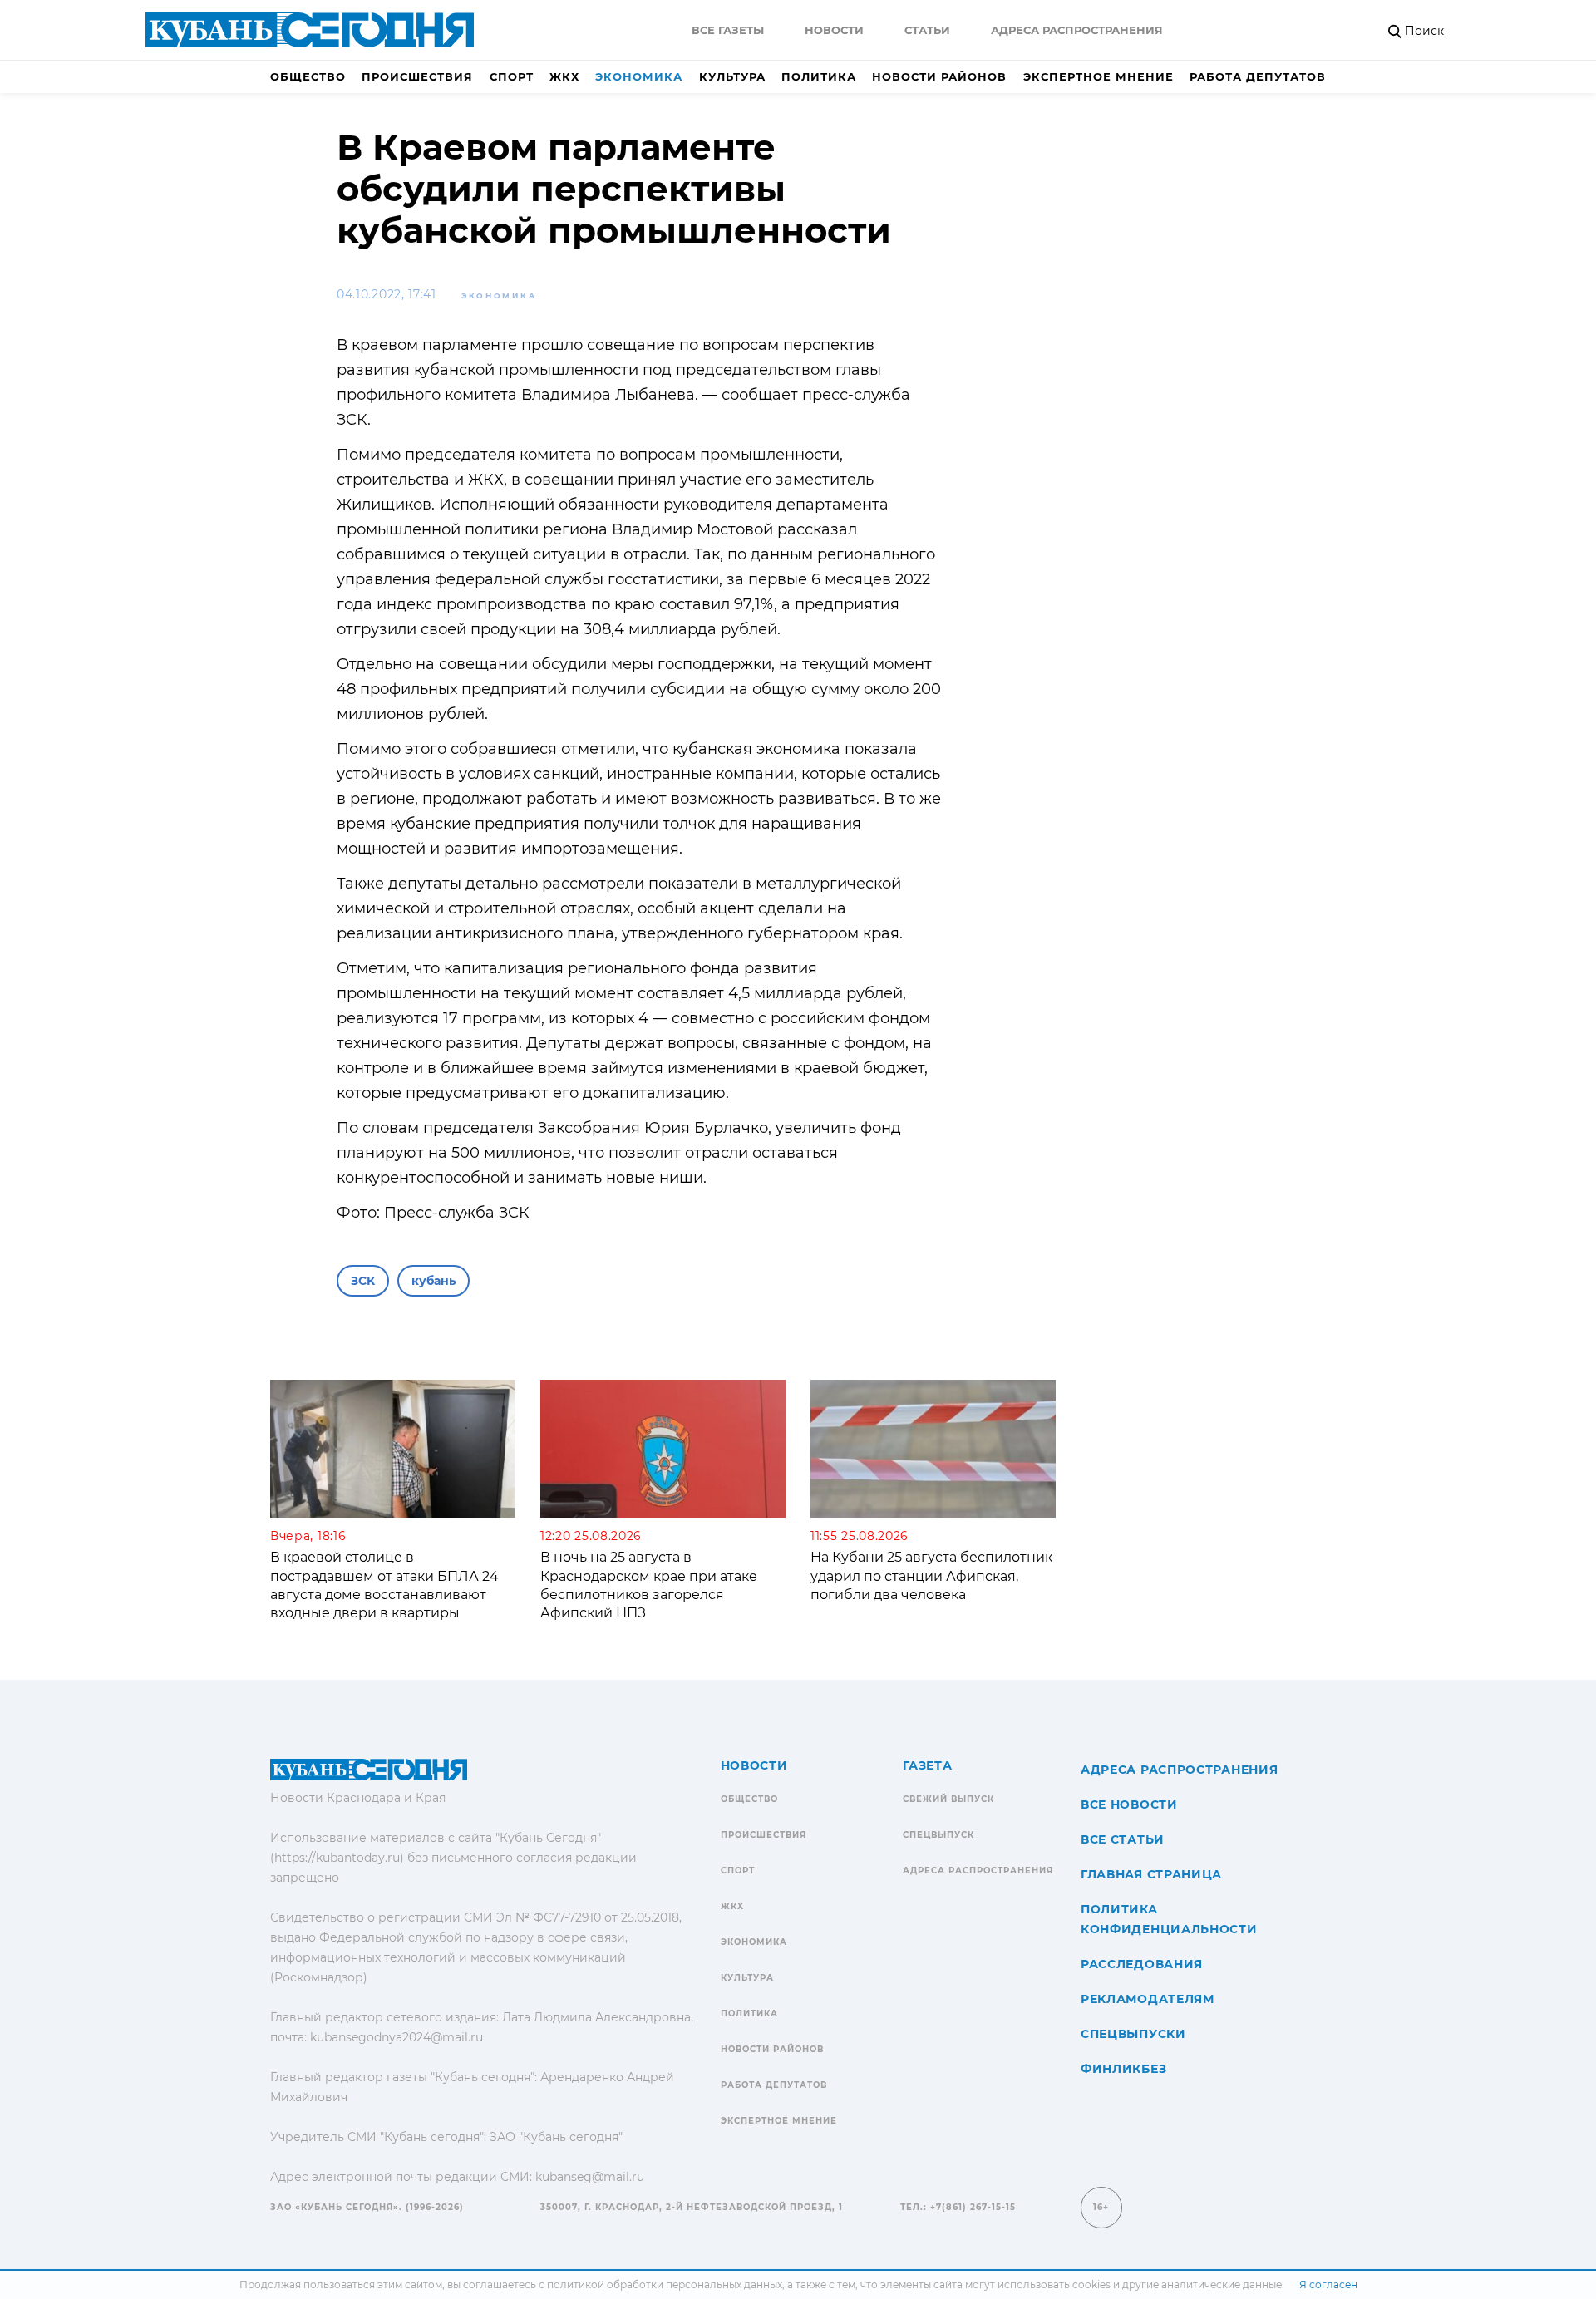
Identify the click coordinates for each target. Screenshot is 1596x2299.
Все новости (1129, 1804)
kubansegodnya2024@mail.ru (397, 2037)
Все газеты (728, 30)
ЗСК (363, 1281)
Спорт (512, 76)
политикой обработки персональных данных (665, 2284)
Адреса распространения (1077, 30)
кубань (433, 1281)
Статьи (927, 30)
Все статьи (1123, 1839)
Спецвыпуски (1133, 2034)
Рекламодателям (1148, 1999)
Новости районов (939, 76)
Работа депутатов (1258, 76)
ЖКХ (564, 76)
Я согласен (1328, 2284)
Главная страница (1151, 1874)
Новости (834, 30)
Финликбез (1123, 2069)
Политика (819, 76)
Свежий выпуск (948, 1799)
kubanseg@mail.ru (590, 2177)
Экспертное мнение (1098, 76)
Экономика (639, 76)
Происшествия (417, 76)
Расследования (1142, 1964)
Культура (732, 76)
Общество (308, 76)
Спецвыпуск (938, 1835)
